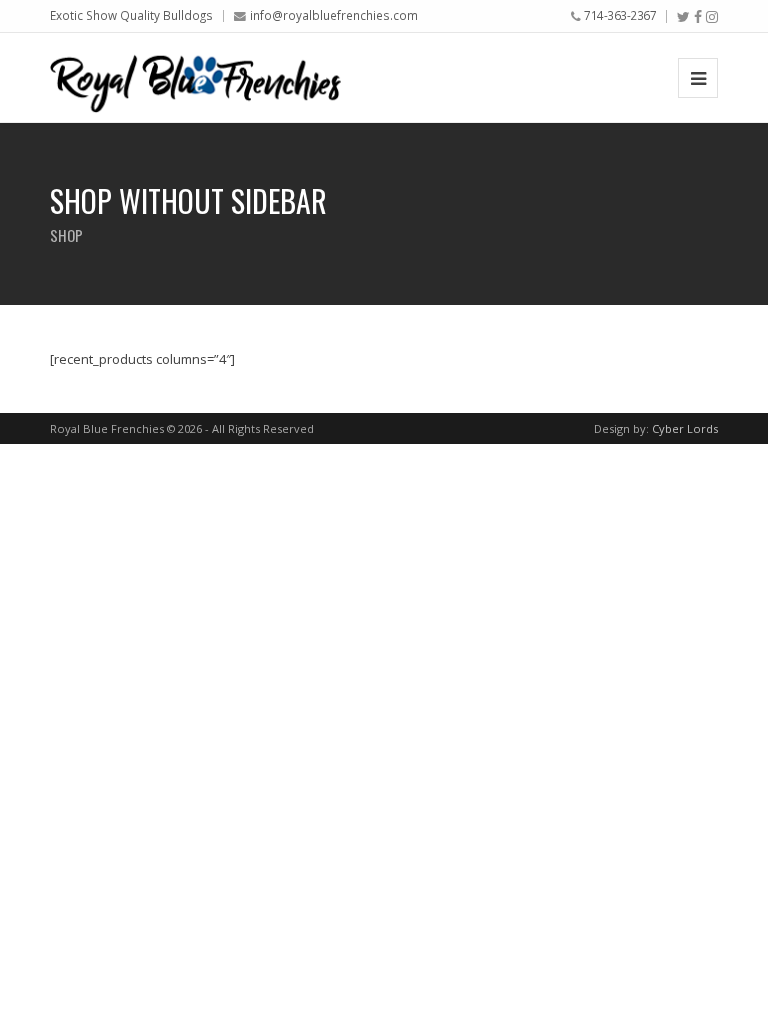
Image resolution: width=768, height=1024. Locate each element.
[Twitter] (683, 17)
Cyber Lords (685, 428)
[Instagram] (712, 17)
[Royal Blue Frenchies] (195, 77)
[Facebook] (698, 17)
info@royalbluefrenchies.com (334, 15)
